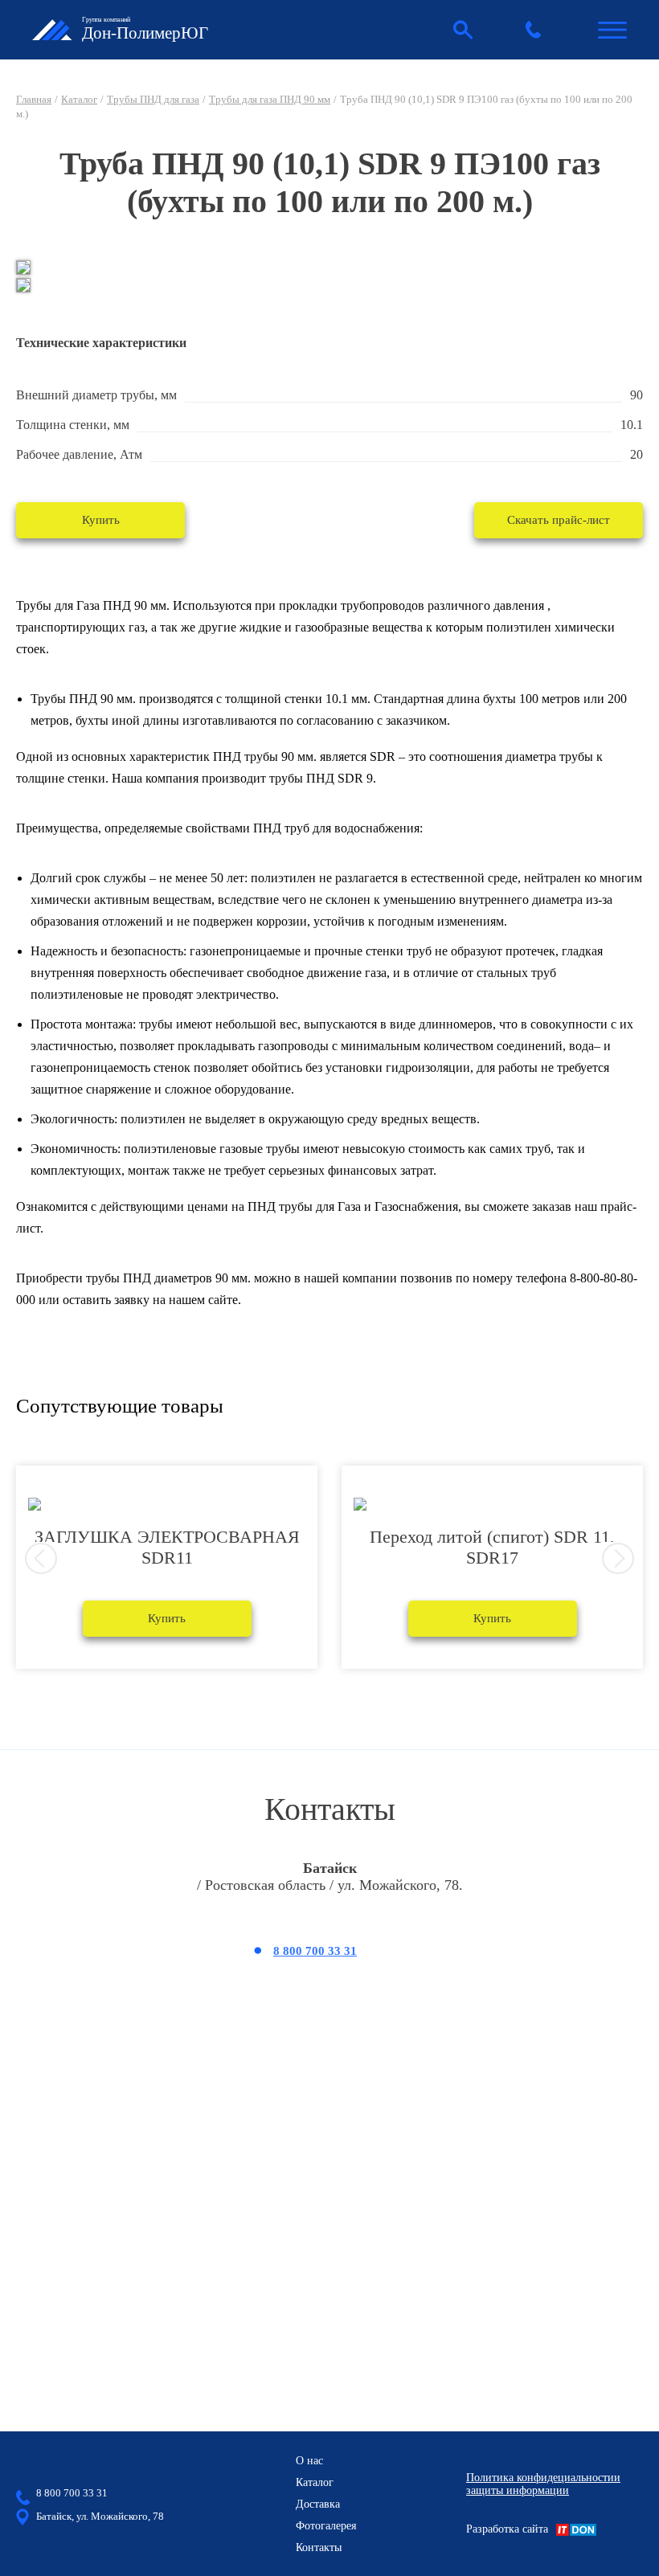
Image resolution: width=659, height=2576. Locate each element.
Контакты (319, 2547)
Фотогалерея (326, 2526)
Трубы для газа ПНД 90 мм (270, 99)
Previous (41, 1559)
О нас (309, 2461)
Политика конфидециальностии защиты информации (543, 2484)
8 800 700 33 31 (315, 1951)
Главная (34, 99)
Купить (101, 520)
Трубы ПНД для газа (153, 99)
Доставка (318, 2504)
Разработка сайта (507, 2529)
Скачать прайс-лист (559, 520)
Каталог (79, 99)
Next (618, 1559)
